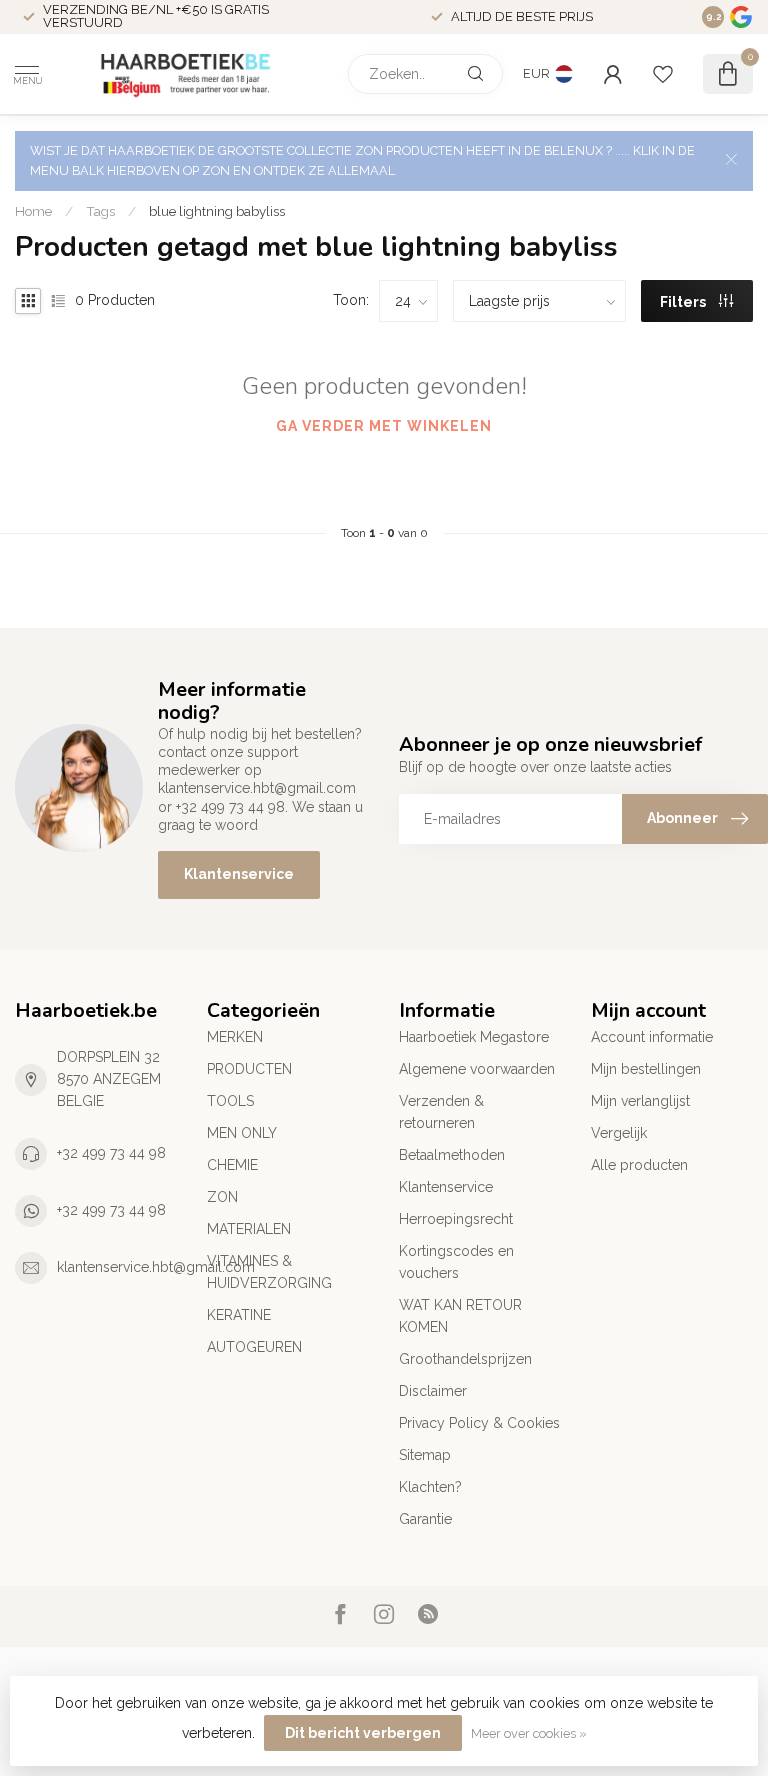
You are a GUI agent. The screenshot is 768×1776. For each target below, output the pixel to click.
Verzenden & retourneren (441, 1112)
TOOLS (230, 1101)
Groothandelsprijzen (465, 1359)
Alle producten (639, 1165)
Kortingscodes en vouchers (456, 1262)
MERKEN (235, 1037)
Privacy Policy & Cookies (479, 1423)
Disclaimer (433, 1391)
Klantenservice (239, 874)
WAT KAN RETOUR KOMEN (460, 1316)
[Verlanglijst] (663, 74)
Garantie (425, 1519)
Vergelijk (619, 1133)
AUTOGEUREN (254, 1347)
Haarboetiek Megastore (474, 1037)
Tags (100, 211)
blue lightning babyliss (217, 211)
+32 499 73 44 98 (111, 1153)
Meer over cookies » (529, 1733)
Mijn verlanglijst (640, 1101)
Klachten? (430, 1487)
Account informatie (652, 1037)
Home (33, 211)
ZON (222, 1197)
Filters (684, 302)
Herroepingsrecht (456, 1219)
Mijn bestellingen (646, 1069)
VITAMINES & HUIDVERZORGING (269, 1272)
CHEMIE (232, 1165)
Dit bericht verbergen (363, 1733)
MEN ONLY (242, 1133)
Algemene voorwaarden (477, 1069)
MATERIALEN (249, 1229)
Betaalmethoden (452, 1155)
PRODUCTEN (249, 1069)
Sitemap (425, 1455)
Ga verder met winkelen (384, 426)
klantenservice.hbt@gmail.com (156, 1267)
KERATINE (239, 1315)
